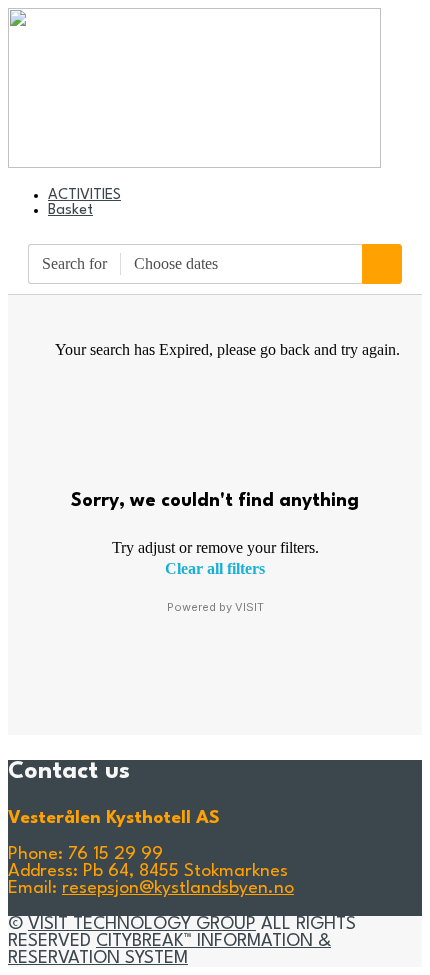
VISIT (249, 607)
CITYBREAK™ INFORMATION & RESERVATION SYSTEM (169, 950)
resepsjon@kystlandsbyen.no (178, 888)
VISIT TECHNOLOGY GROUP (142, 924)
